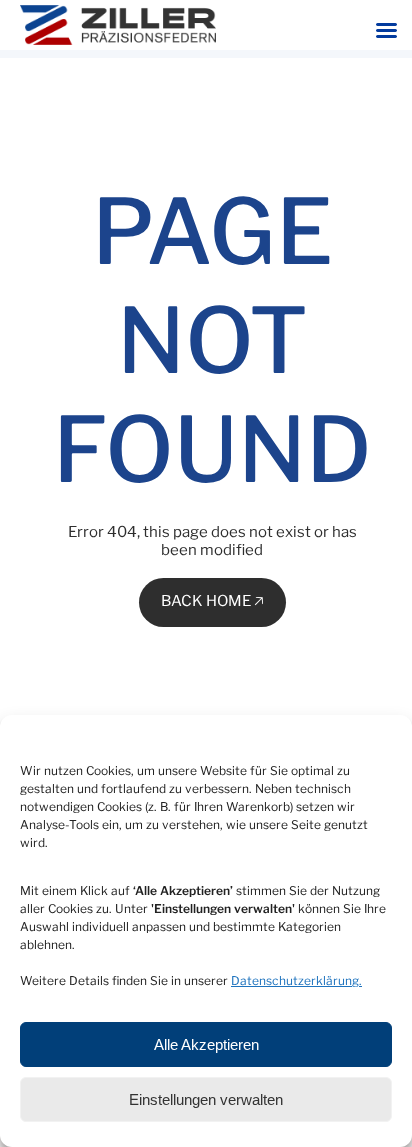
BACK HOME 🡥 (212, 601)
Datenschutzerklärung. (296, 980)
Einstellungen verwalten (206, 1099)
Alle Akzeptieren (206, 1044)
